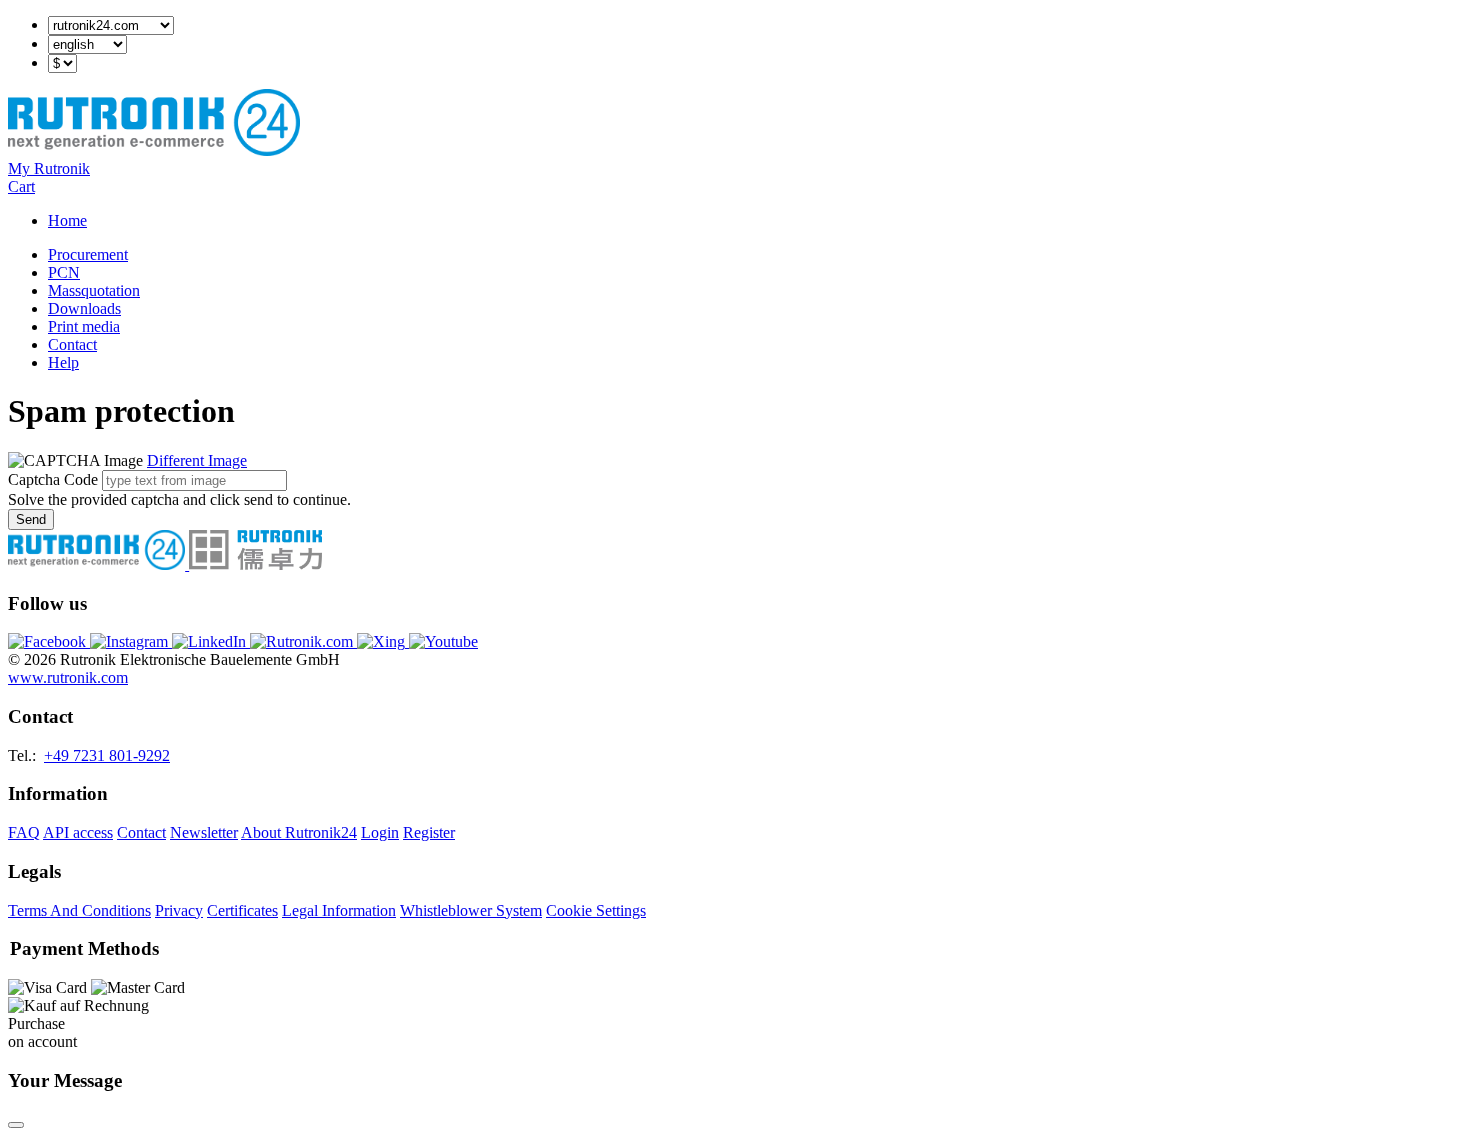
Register (429, 832)
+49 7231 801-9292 (107, 755)
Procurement (88, 254)
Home (67, 220)
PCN (64, 272)
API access (78, 832)
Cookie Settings (596, 910)
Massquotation (94, 290)
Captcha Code (53, 479)
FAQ (24, 832)
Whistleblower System (471, 910)
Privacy (179, 910)
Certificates (242, 910)
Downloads (84, 308)
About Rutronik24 (299, 832)
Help (63, 362)
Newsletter (204, 832)
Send (31, 519)
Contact (72, 344)
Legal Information (339, 910)
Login (380, 832)
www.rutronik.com (68, 677)
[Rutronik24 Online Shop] (154, 150)
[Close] (16, 1125)
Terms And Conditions (79, 910)
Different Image (197, 460)
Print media (84, 326)
